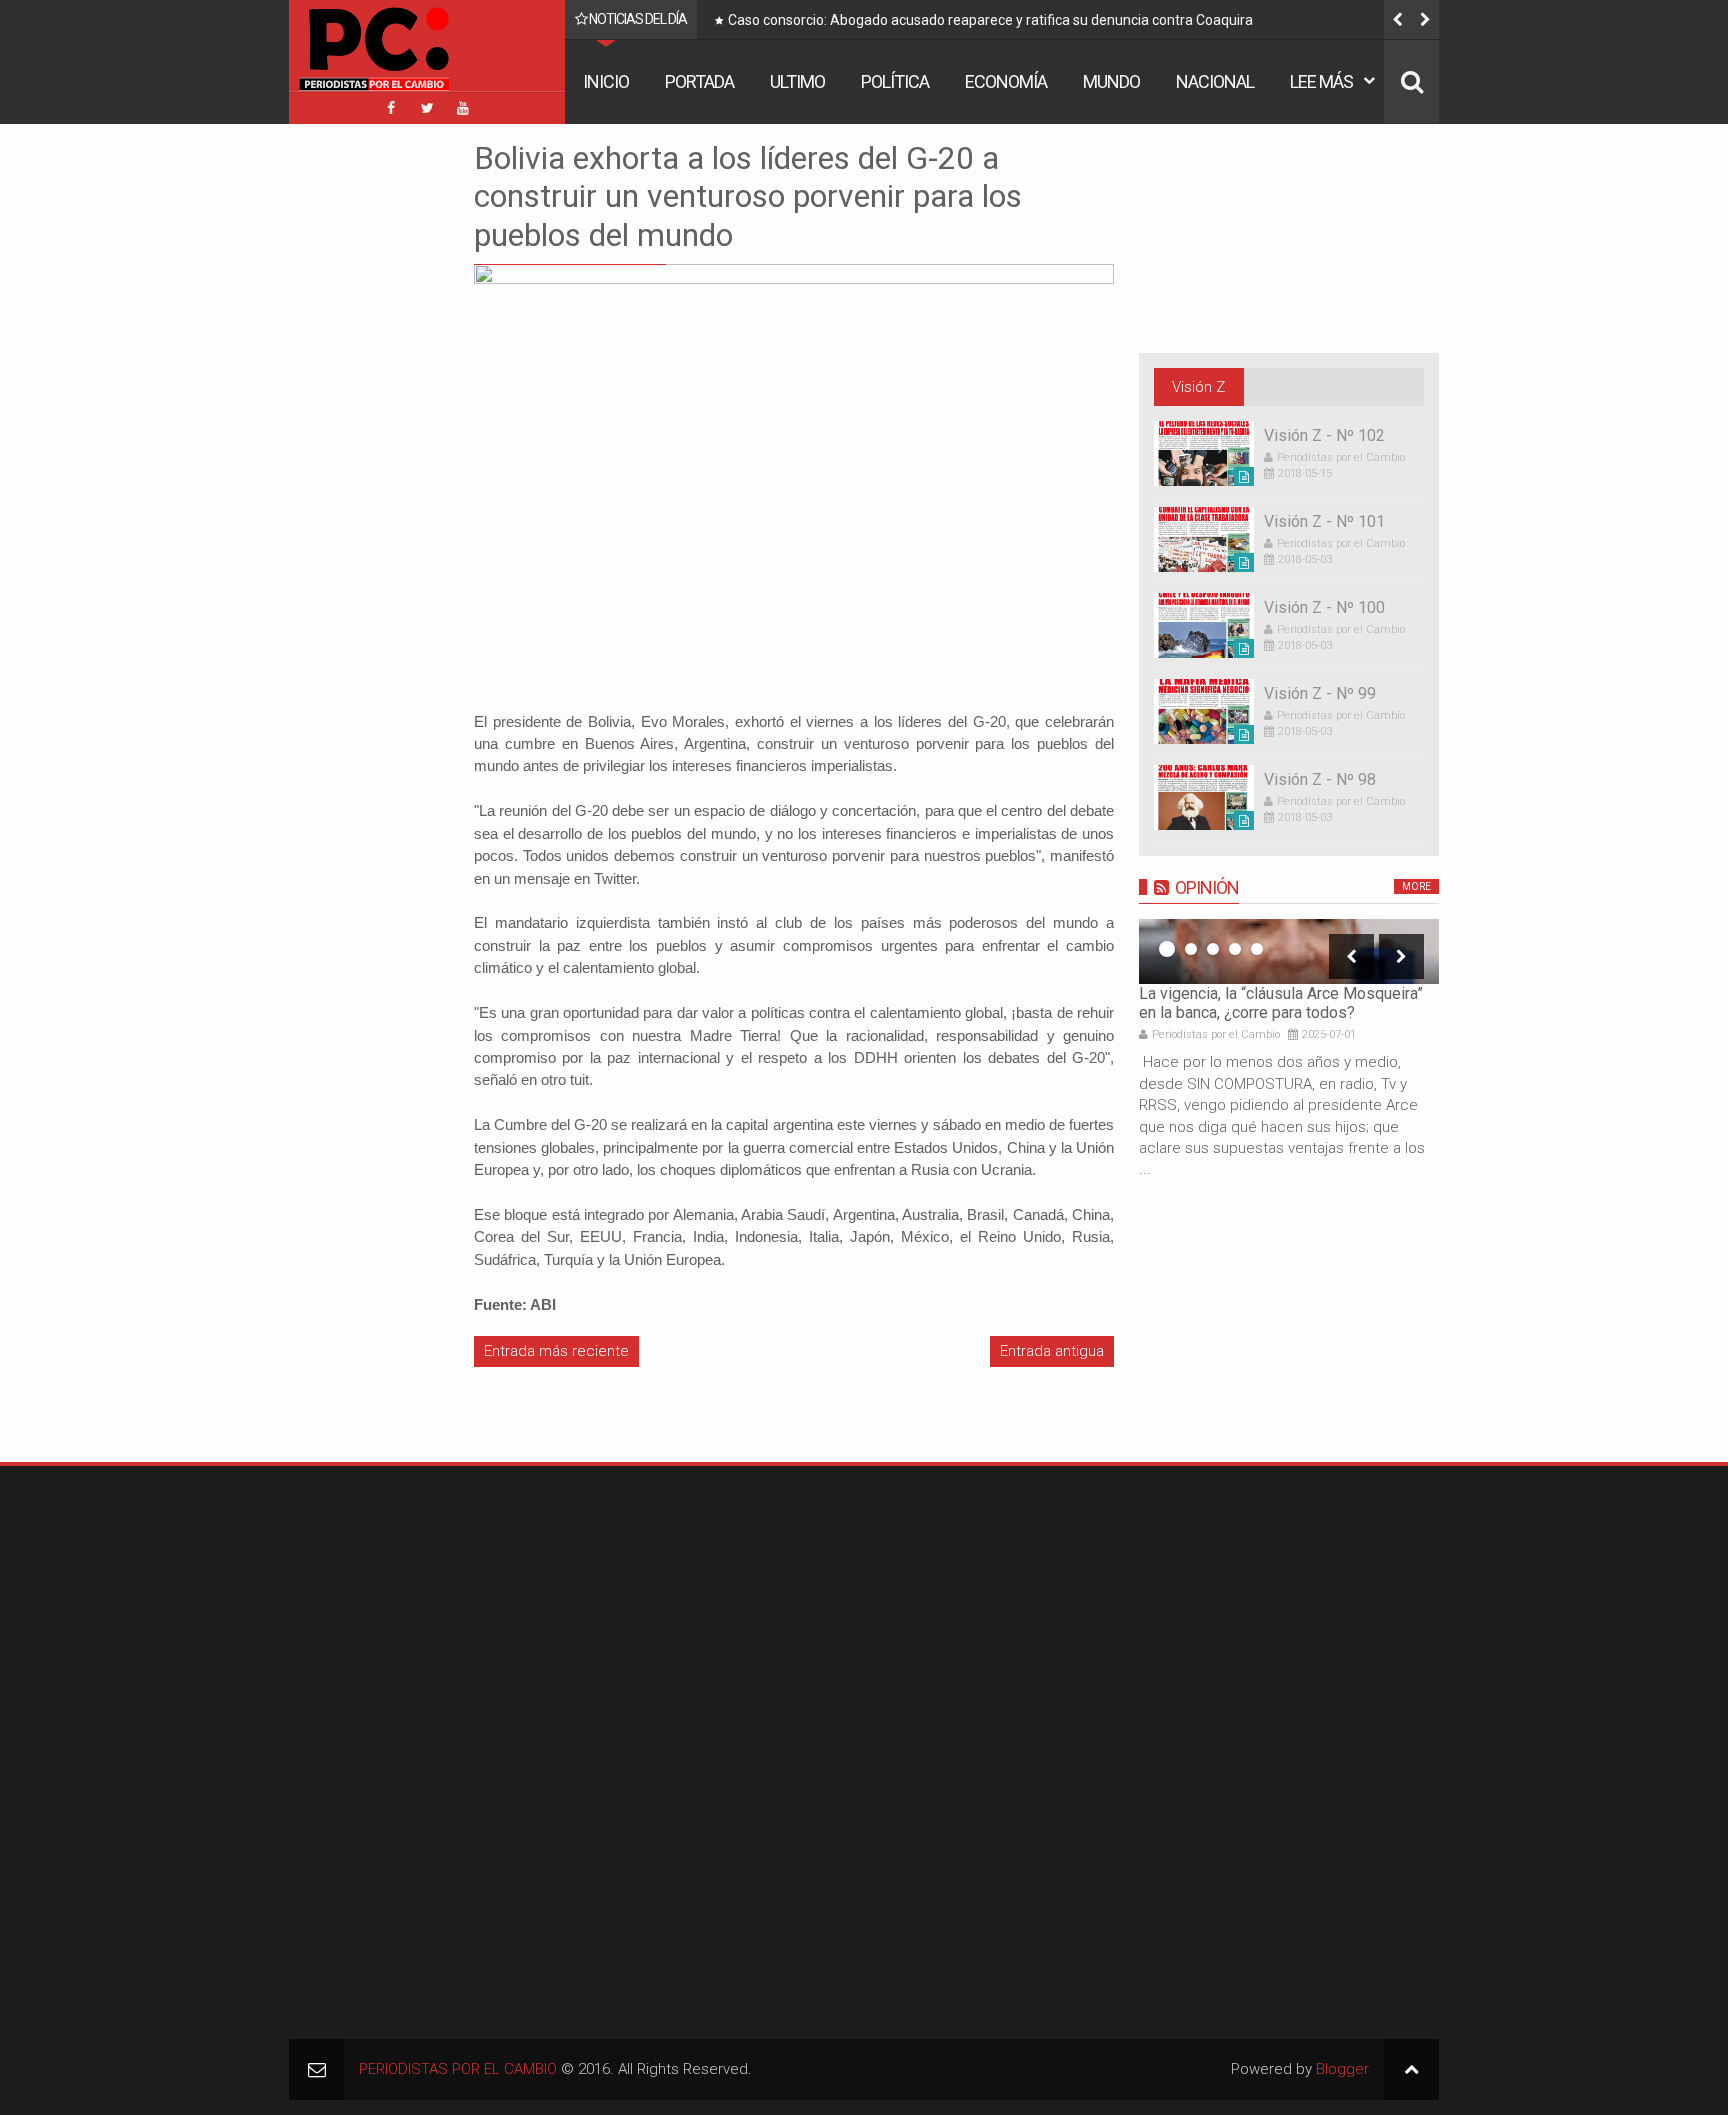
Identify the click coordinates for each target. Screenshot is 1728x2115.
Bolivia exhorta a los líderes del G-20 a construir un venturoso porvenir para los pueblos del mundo (748, 196)
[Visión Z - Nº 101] (1204, 539)
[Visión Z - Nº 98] (1204, 797)
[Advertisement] (349, 439)
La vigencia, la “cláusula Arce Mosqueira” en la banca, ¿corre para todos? (1281, 1003)
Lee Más (1321, 81)
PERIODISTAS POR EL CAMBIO (458, 2069)
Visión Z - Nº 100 (1324, 607)
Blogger (1342, 2069)
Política (895, 81)
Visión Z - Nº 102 (1324, 435)
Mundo (1111, 81)
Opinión (1207, 887)
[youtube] (463, 108)
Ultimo (797, 81)
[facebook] (391, 108)
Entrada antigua (1052, 1351)
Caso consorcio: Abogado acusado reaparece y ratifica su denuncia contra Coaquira (990, 20)
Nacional (1215, 81)
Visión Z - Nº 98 (1320, 779)
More (1416, 886)
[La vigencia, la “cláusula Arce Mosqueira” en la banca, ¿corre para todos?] (1289, 951)
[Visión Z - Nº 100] (1204, 625)
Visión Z (1198, 387)
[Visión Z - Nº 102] (1204, 453)
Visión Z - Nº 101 (1324, 521)
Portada (699, 81)
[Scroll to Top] (1411, 2069)
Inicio (606, 81)
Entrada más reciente (556, 1351)
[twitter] (427, 108)
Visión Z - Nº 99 (1320, 693)
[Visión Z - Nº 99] (1204, 711)
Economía (1006, 81)
